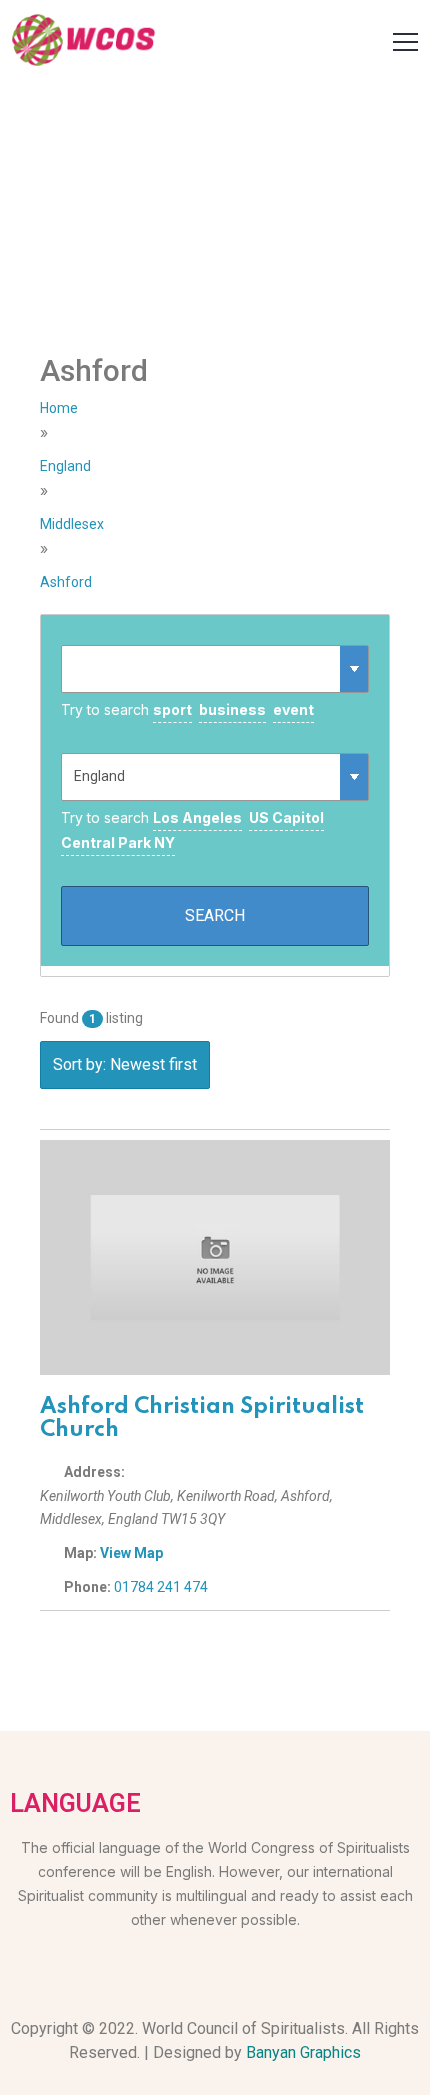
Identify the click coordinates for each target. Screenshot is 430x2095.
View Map (131, 1553)
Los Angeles (197, 817)
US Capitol (286, 817)
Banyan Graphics (303, 2052)
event (293, 709)
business (232, 709)
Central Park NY (118, 842)
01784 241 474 (161, 1587)
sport (172, 709)
